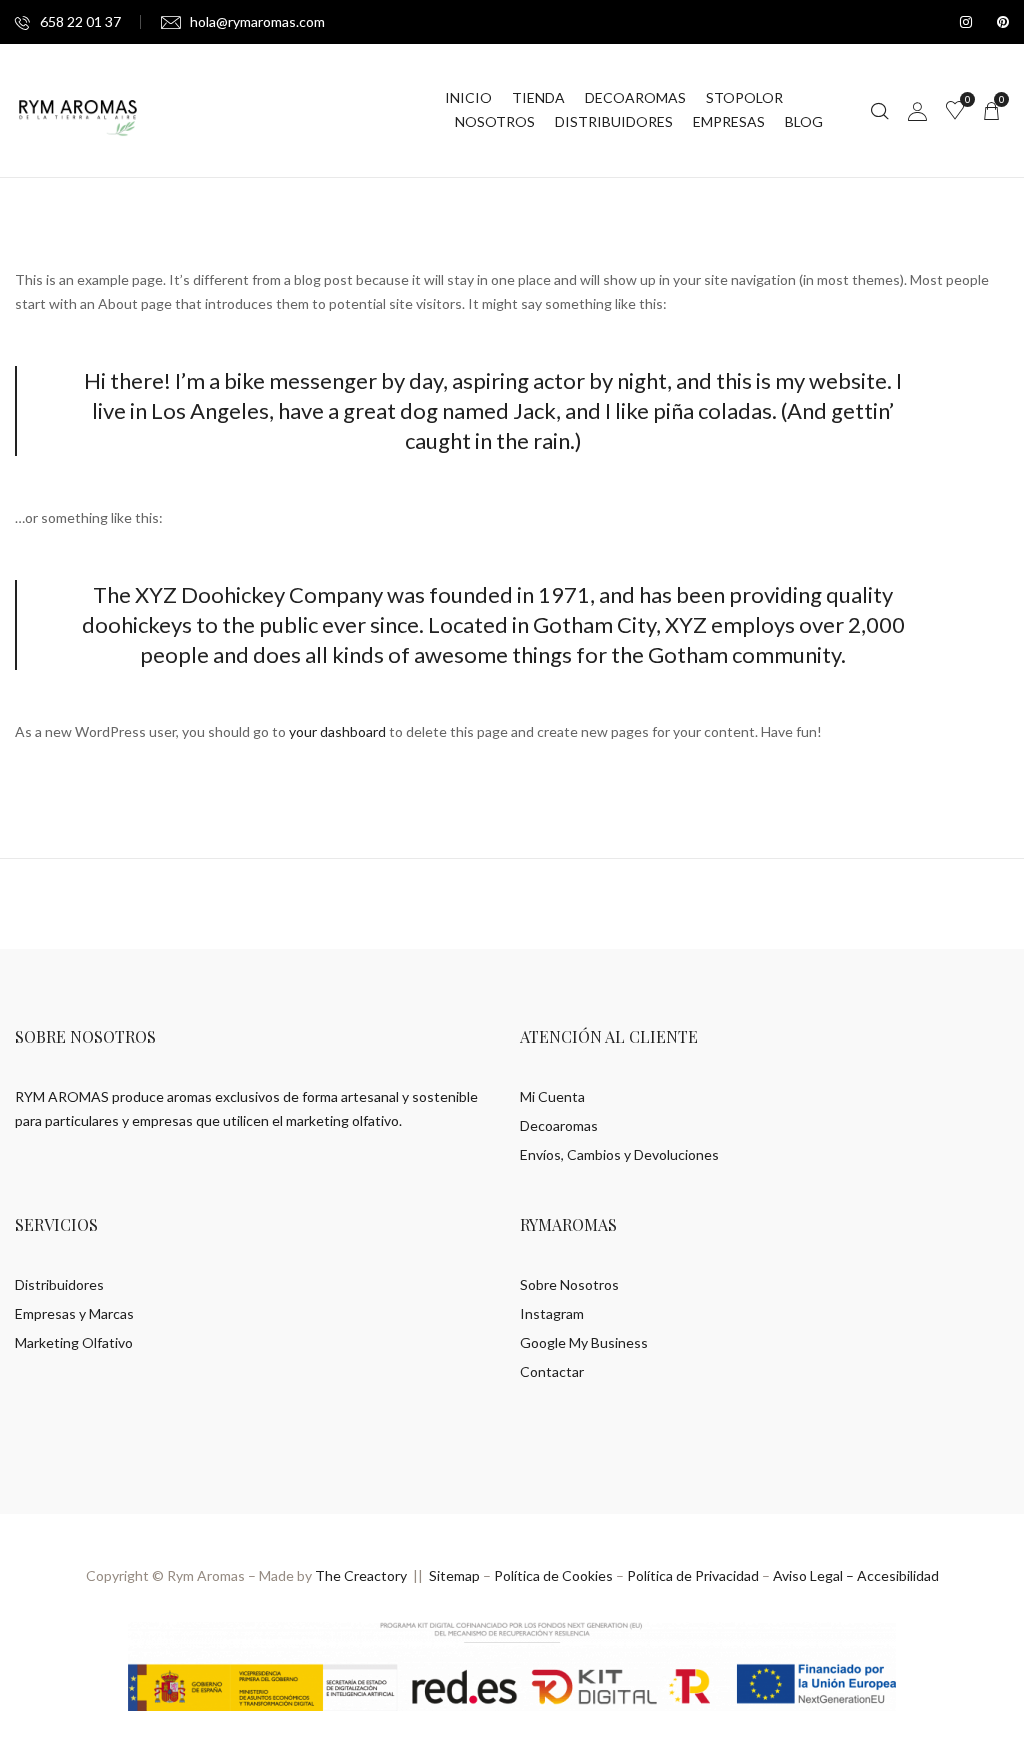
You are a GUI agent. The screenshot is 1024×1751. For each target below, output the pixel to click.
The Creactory (361, 1575)
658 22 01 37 (80, 21)
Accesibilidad (898, 1575)
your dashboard (337, 731)
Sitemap (454, 1575)
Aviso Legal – (815, 1575)
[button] (991, 110)
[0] (955, 110)
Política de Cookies (553, 1575)
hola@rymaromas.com (257, 21)
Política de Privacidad (693, 1575)
